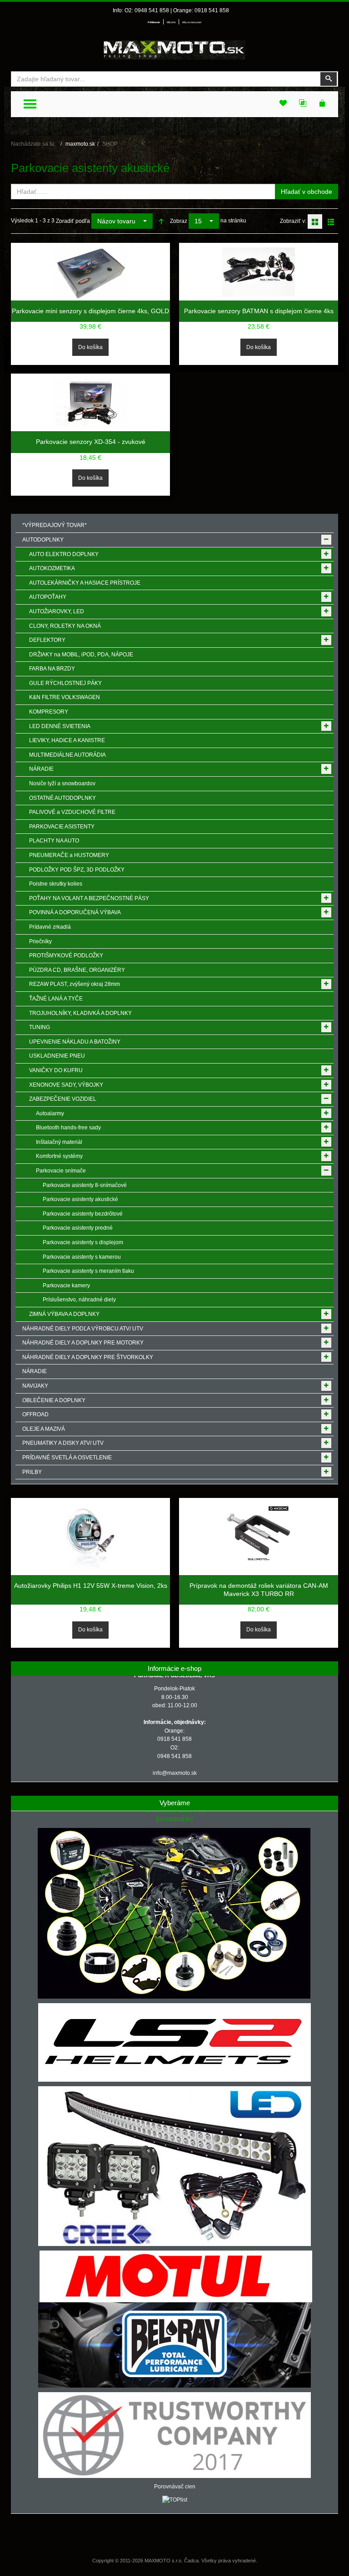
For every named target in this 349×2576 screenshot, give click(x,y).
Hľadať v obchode (307, 192)
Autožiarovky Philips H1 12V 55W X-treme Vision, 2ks (91, 1586)
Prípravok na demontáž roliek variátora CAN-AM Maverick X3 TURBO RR (259, 1590)
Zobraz (179, 221)
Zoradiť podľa (73, 221)
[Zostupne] (161, 221)
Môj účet (171, 22)
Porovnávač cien (175, 2487)
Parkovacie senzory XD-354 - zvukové (91, 442)
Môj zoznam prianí (192, 22)
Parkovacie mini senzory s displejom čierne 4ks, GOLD (90, 311)
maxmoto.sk (80, 144)
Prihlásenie (154, 22)
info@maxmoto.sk (175, 1773)
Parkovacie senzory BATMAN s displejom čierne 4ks (259, 311)
